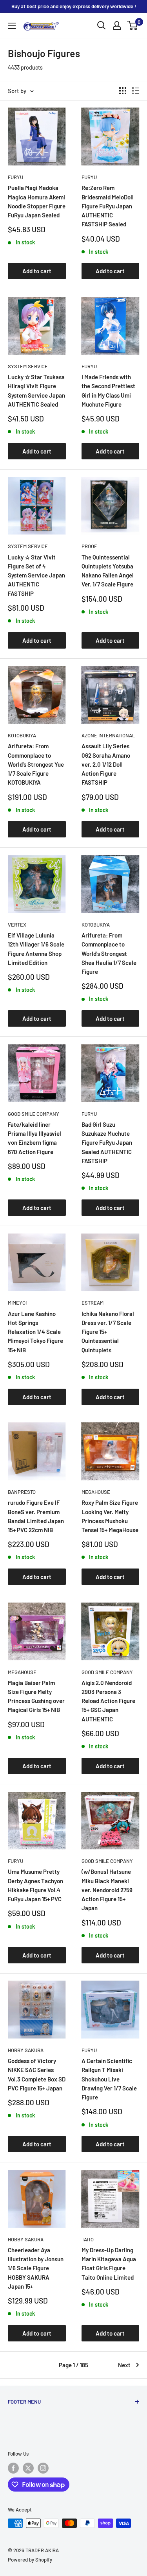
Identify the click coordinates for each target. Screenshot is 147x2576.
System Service (28, 366)
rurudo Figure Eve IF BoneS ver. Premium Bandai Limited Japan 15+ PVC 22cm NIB (36, 1516)
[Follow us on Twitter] (28, 2468)
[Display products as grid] (123, 91)
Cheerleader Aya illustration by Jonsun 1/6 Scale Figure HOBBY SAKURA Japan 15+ (36, 2268)
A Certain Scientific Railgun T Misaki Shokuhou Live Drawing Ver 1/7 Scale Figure (109, 2079)
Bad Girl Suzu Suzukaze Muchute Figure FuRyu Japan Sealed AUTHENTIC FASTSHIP (107, 1143)
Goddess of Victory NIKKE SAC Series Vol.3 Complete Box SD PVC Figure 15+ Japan (37, 2074)
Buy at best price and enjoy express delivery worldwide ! (74, 6)
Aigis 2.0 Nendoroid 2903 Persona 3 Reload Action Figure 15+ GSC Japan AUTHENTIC (108, 1701)
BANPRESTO (22, 1492)
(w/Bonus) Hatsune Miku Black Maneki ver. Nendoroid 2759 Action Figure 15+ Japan (107, 1890)
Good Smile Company (34, 1114)
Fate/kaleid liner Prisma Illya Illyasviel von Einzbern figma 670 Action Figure (34, 1138)
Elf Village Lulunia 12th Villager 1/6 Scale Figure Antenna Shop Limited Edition (36, 949)
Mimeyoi (17, 1303)
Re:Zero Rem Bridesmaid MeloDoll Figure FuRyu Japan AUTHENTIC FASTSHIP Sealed (108, 206)
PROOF (89, 546)
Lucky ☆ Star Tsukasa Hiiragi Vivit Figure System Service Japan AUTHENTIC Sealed (36, 391)
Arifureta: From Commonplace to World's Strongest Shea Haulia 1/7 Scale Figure (109, 953)
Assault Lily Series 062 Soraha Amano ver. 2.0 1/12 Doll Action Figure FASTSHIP (106, 764)
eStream (93, 1303)
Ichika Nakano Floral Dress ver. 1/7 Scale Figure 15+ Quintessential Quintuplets (108, 1332)
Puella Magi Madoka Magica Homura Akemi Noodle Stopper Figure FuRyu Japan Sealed (37, 201)
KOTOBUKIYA (22, 735)
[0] (133, 25)
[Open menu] (12, 26)
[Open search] (102, 25)
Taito (88, 2239)
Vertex (17, 925)
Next (124, 2365)
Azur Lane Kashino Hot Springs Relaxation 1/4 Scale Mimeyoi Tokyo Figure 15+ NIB (35, 1332)
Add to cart (37, 271)
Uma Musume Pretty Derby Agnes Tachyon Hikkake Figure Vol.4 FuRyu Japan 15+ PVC (35, 1885)
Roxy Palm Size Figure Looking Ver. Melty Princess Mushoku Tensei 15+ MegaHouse (110, 1516)
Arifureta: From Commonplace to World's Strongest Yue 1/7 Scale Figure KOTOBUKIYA (36, 764)
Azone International (108, 735)
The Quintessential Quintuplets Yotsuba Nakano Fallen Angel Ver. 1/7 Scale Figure (108, 571)
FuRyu (15, 177)
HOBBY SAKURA (26, 2050)
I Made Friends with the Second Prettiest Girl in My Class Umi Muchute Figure (108, 391)
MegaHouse (96, 1492)
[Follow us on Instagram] (43, 2468)
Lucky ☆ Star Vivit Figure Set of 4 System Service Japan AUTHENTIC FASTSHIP (36, 575)
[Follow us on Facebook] (13, 2468)
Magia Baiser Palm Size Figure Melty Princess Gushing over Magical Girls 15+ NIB (36, 1696)
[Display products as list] (136, 91)
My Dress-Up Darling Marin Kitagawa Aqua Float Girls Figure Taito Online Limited (109, 2264)
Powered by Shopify (30, 2560)
